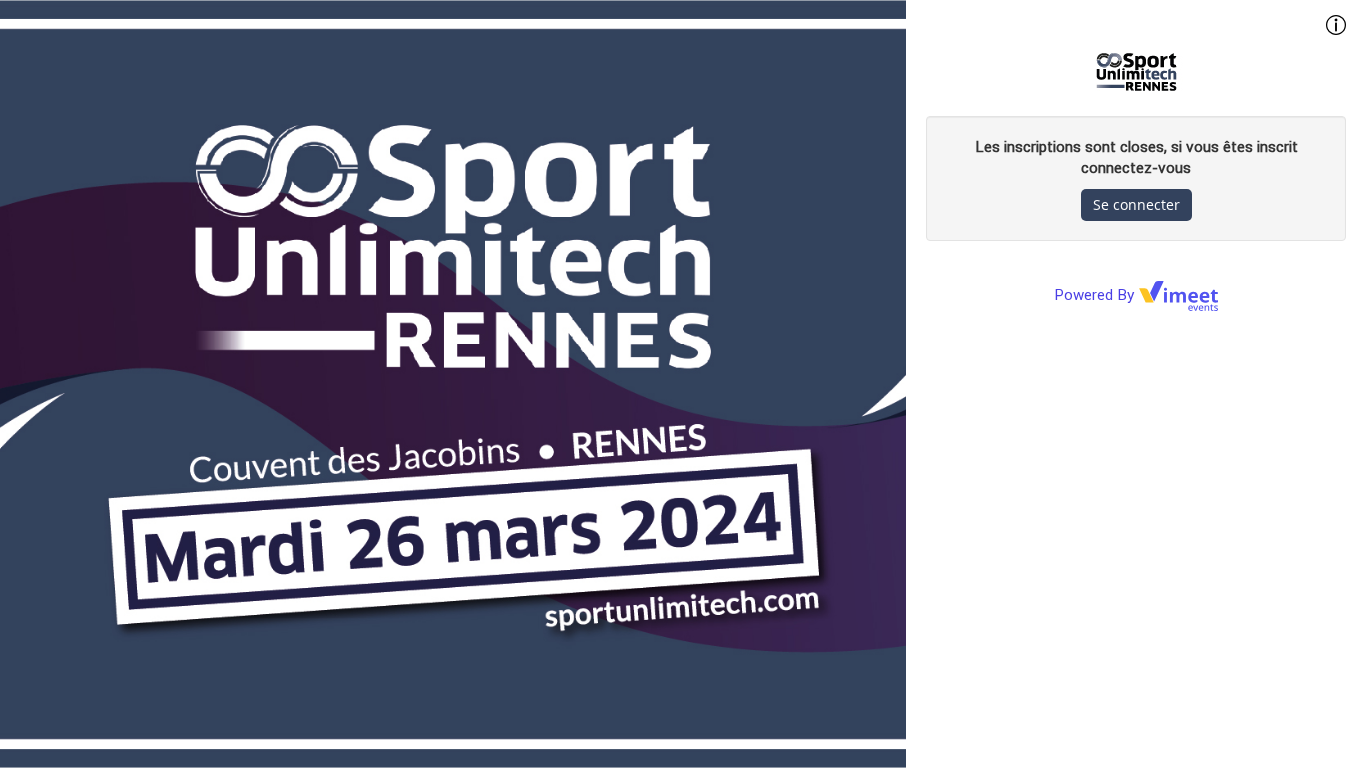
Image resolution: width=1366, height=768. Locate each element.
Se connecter (1136, 204)
